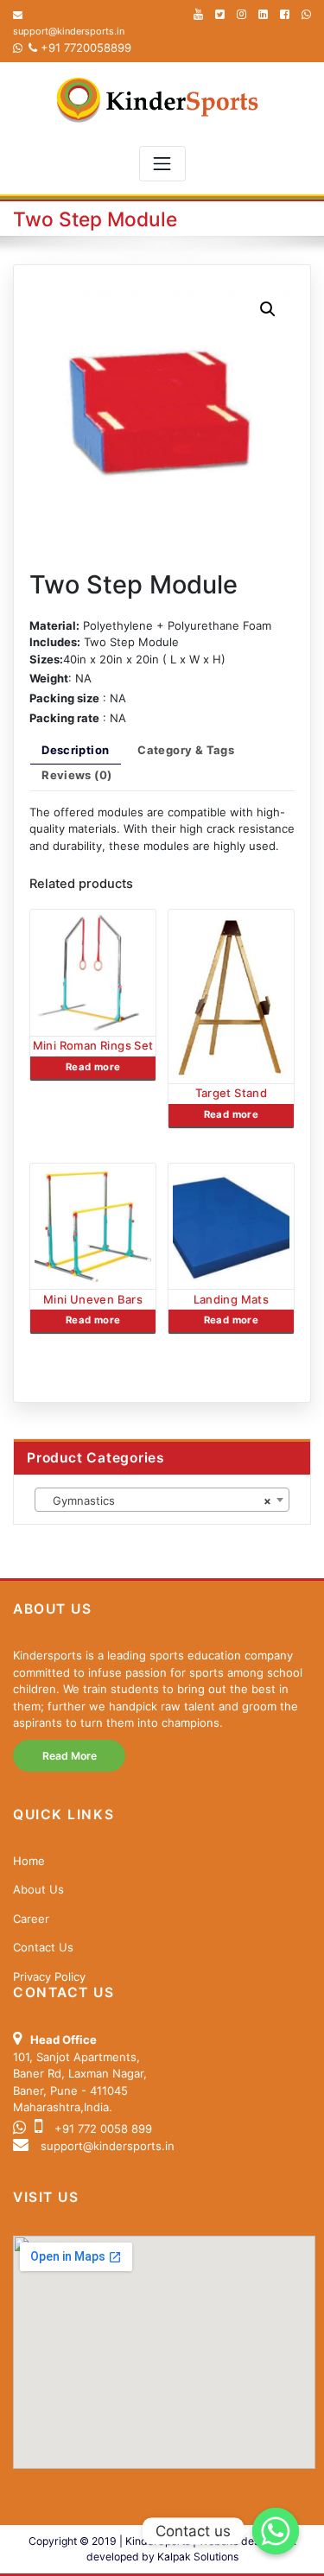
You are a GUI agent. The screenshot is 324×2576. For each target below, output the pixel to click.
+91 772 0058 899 (102, 2129)
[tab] (76, 754)
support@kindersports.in (108, 2146)
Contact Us (43, 1947)
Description (75, 750)
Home (29, 1861)
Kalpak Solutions (198, 2557)
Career (31, 1919)
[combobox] (162, 1500)
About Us (38, 1889)
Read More (70, 1756)
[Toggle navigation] (162, 164)
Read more (93, 1067)
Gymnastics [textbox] (157, 1501)
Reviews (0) (76, 775)
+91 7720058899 (84, 48)
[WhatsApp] (306, 14)
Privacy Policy (49, 1976)
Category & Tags (186, 750)
